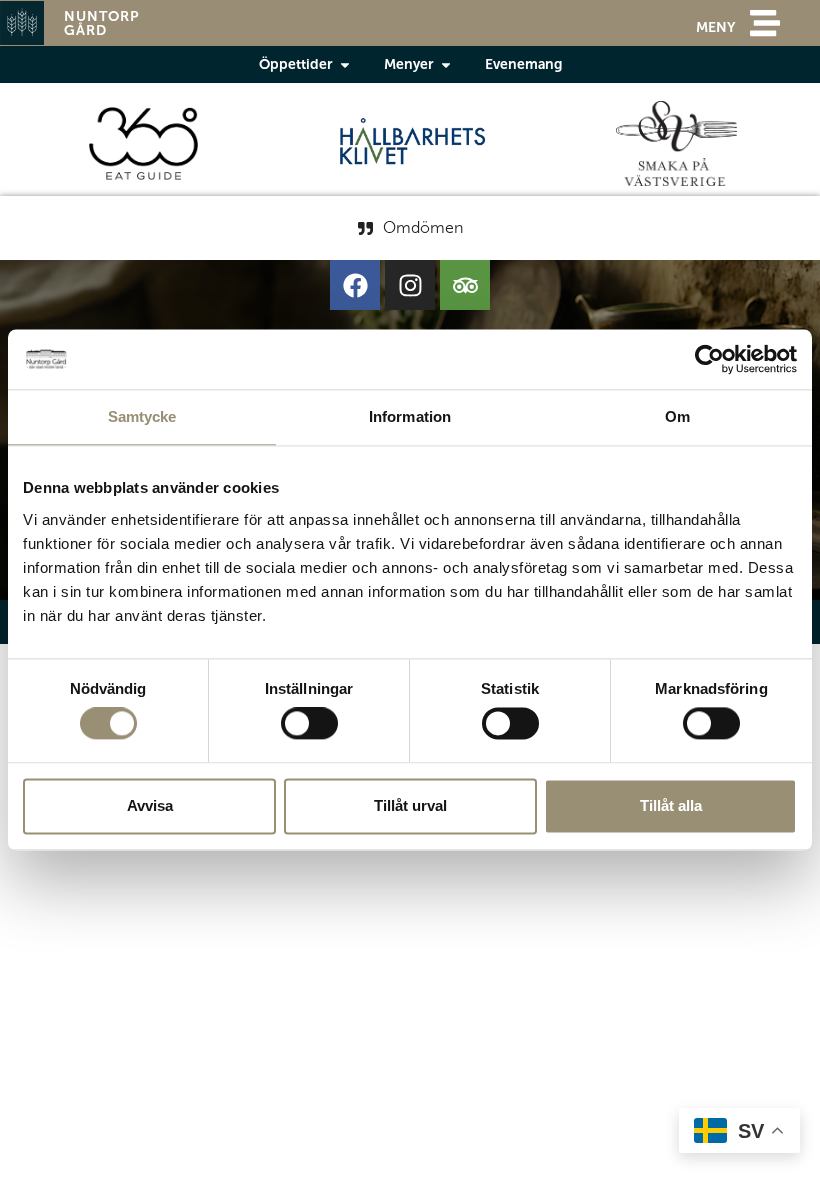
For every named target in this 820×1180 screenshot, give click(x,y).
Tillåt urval (410, 805)
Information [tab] (410, 416)
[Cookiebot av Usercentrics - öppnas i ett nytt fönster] (709, 359)
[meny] (765, 23)
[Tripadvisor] (465, 285)
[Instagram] (410, 285)
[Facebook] (355, 285)
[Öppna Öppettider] (345, 64)
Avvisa (150, 805)
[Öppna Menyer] (446, 64)
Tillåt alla (671, 805)
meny (715, 27)
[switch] (309, 724)
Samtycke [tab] (142, 416)
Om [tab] (677, 416)
